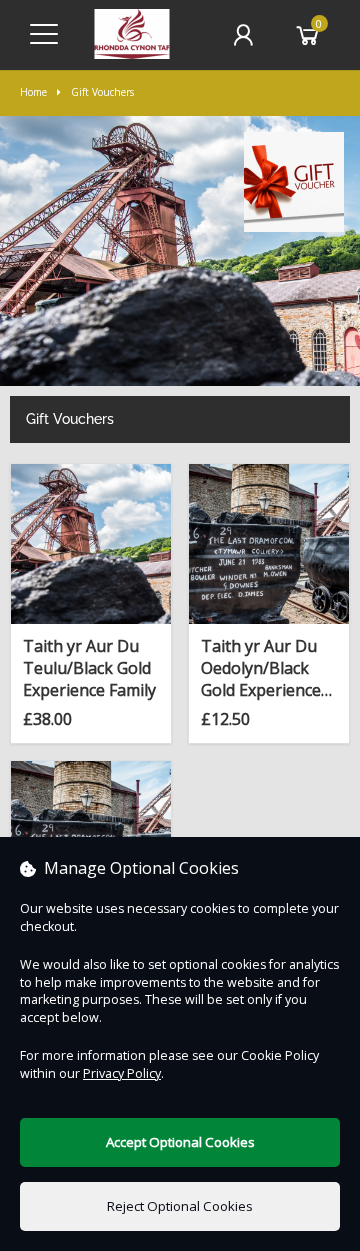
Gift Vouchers (102, 92)
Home (33, 92)
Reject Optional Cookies (180, 1206)
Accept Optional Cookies (180, 1142)
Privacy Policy (122, 1073)
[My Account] (243, 35)
